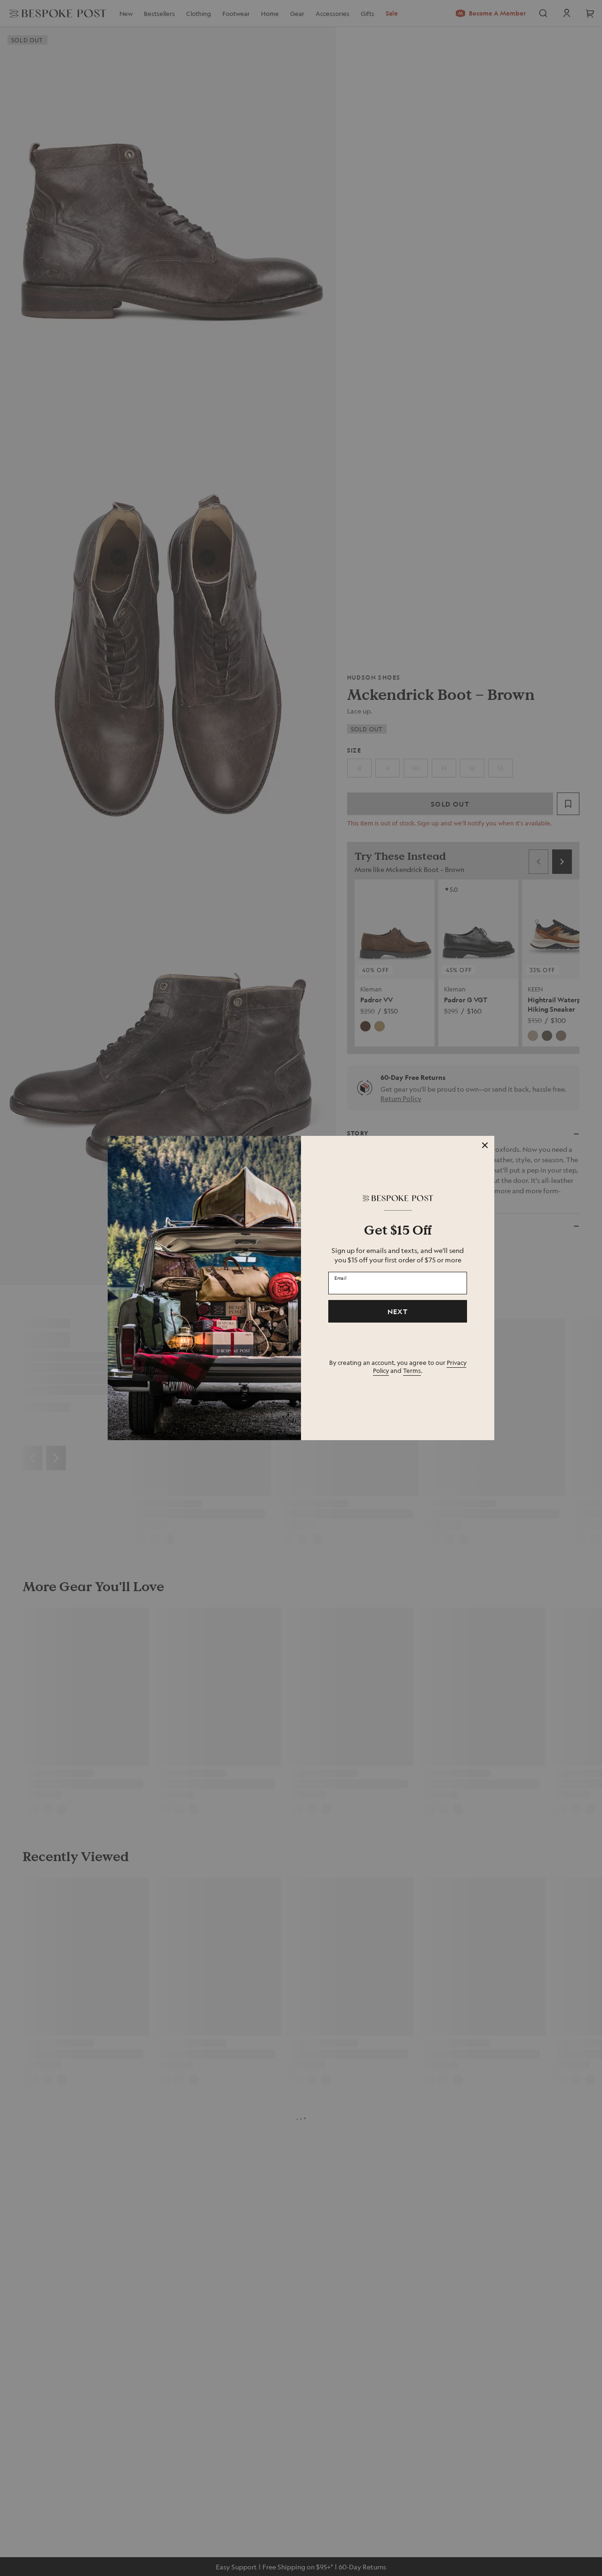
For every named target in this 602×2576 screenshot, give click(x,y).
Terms (412, 1370)
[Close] (485, 1145)
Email (341, 1277)
